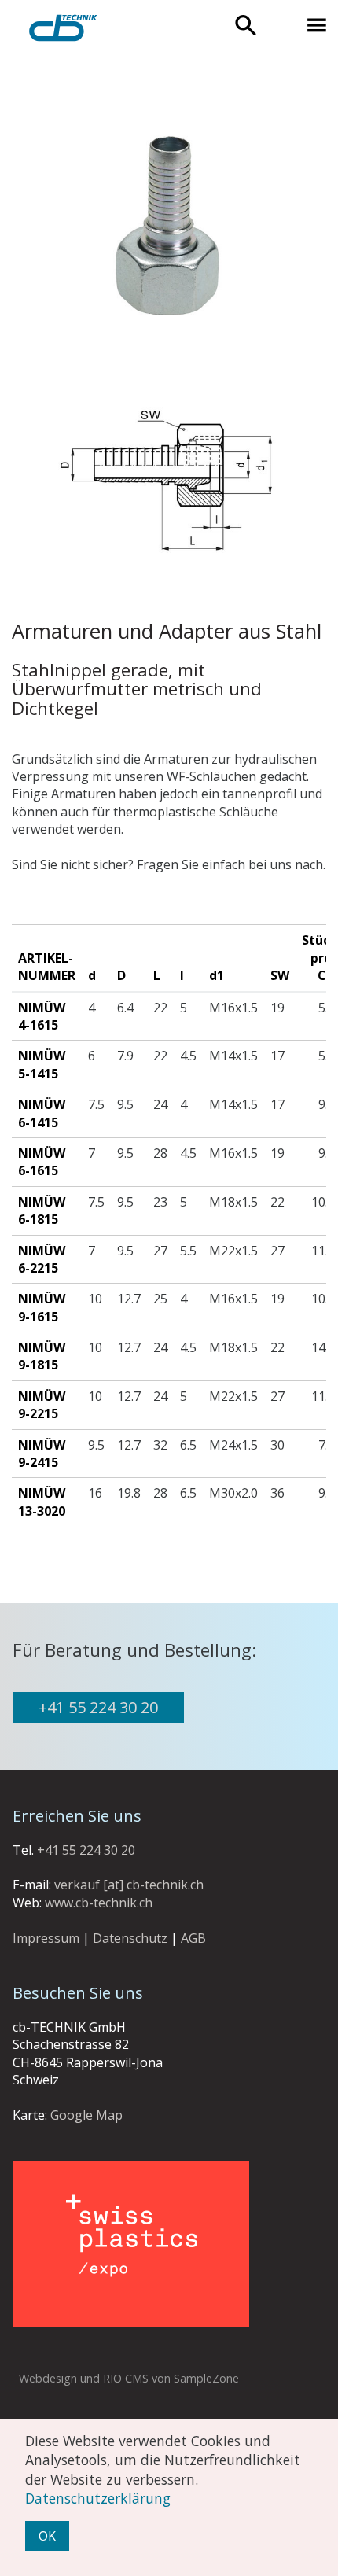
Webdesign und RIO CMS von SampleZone (129, 2378)
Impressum (46, 1938)
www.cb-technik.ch (99, 1903)
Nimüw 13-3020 (42, 1502)
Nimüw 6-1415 (42, 1113)
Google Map (86, 2115)
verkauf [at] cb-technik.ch (129, 1885)
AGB (193, 1938)
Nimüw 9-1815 (42, 1356)
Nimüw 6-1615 (42, 1162)
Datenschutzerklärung (98, 2498)
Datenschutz (130, 1938)
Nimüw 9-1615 (42, 1307)
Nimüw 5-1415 (42, 1064)
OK (47, 2536)
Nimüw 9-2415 (42, 1454)
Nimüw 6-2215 (42, 1259)
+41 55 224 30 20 (98, 1707)
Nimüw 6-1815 (42, 1211)
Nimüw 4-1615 (42, 1016)
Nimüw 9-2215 (42, 1405)
